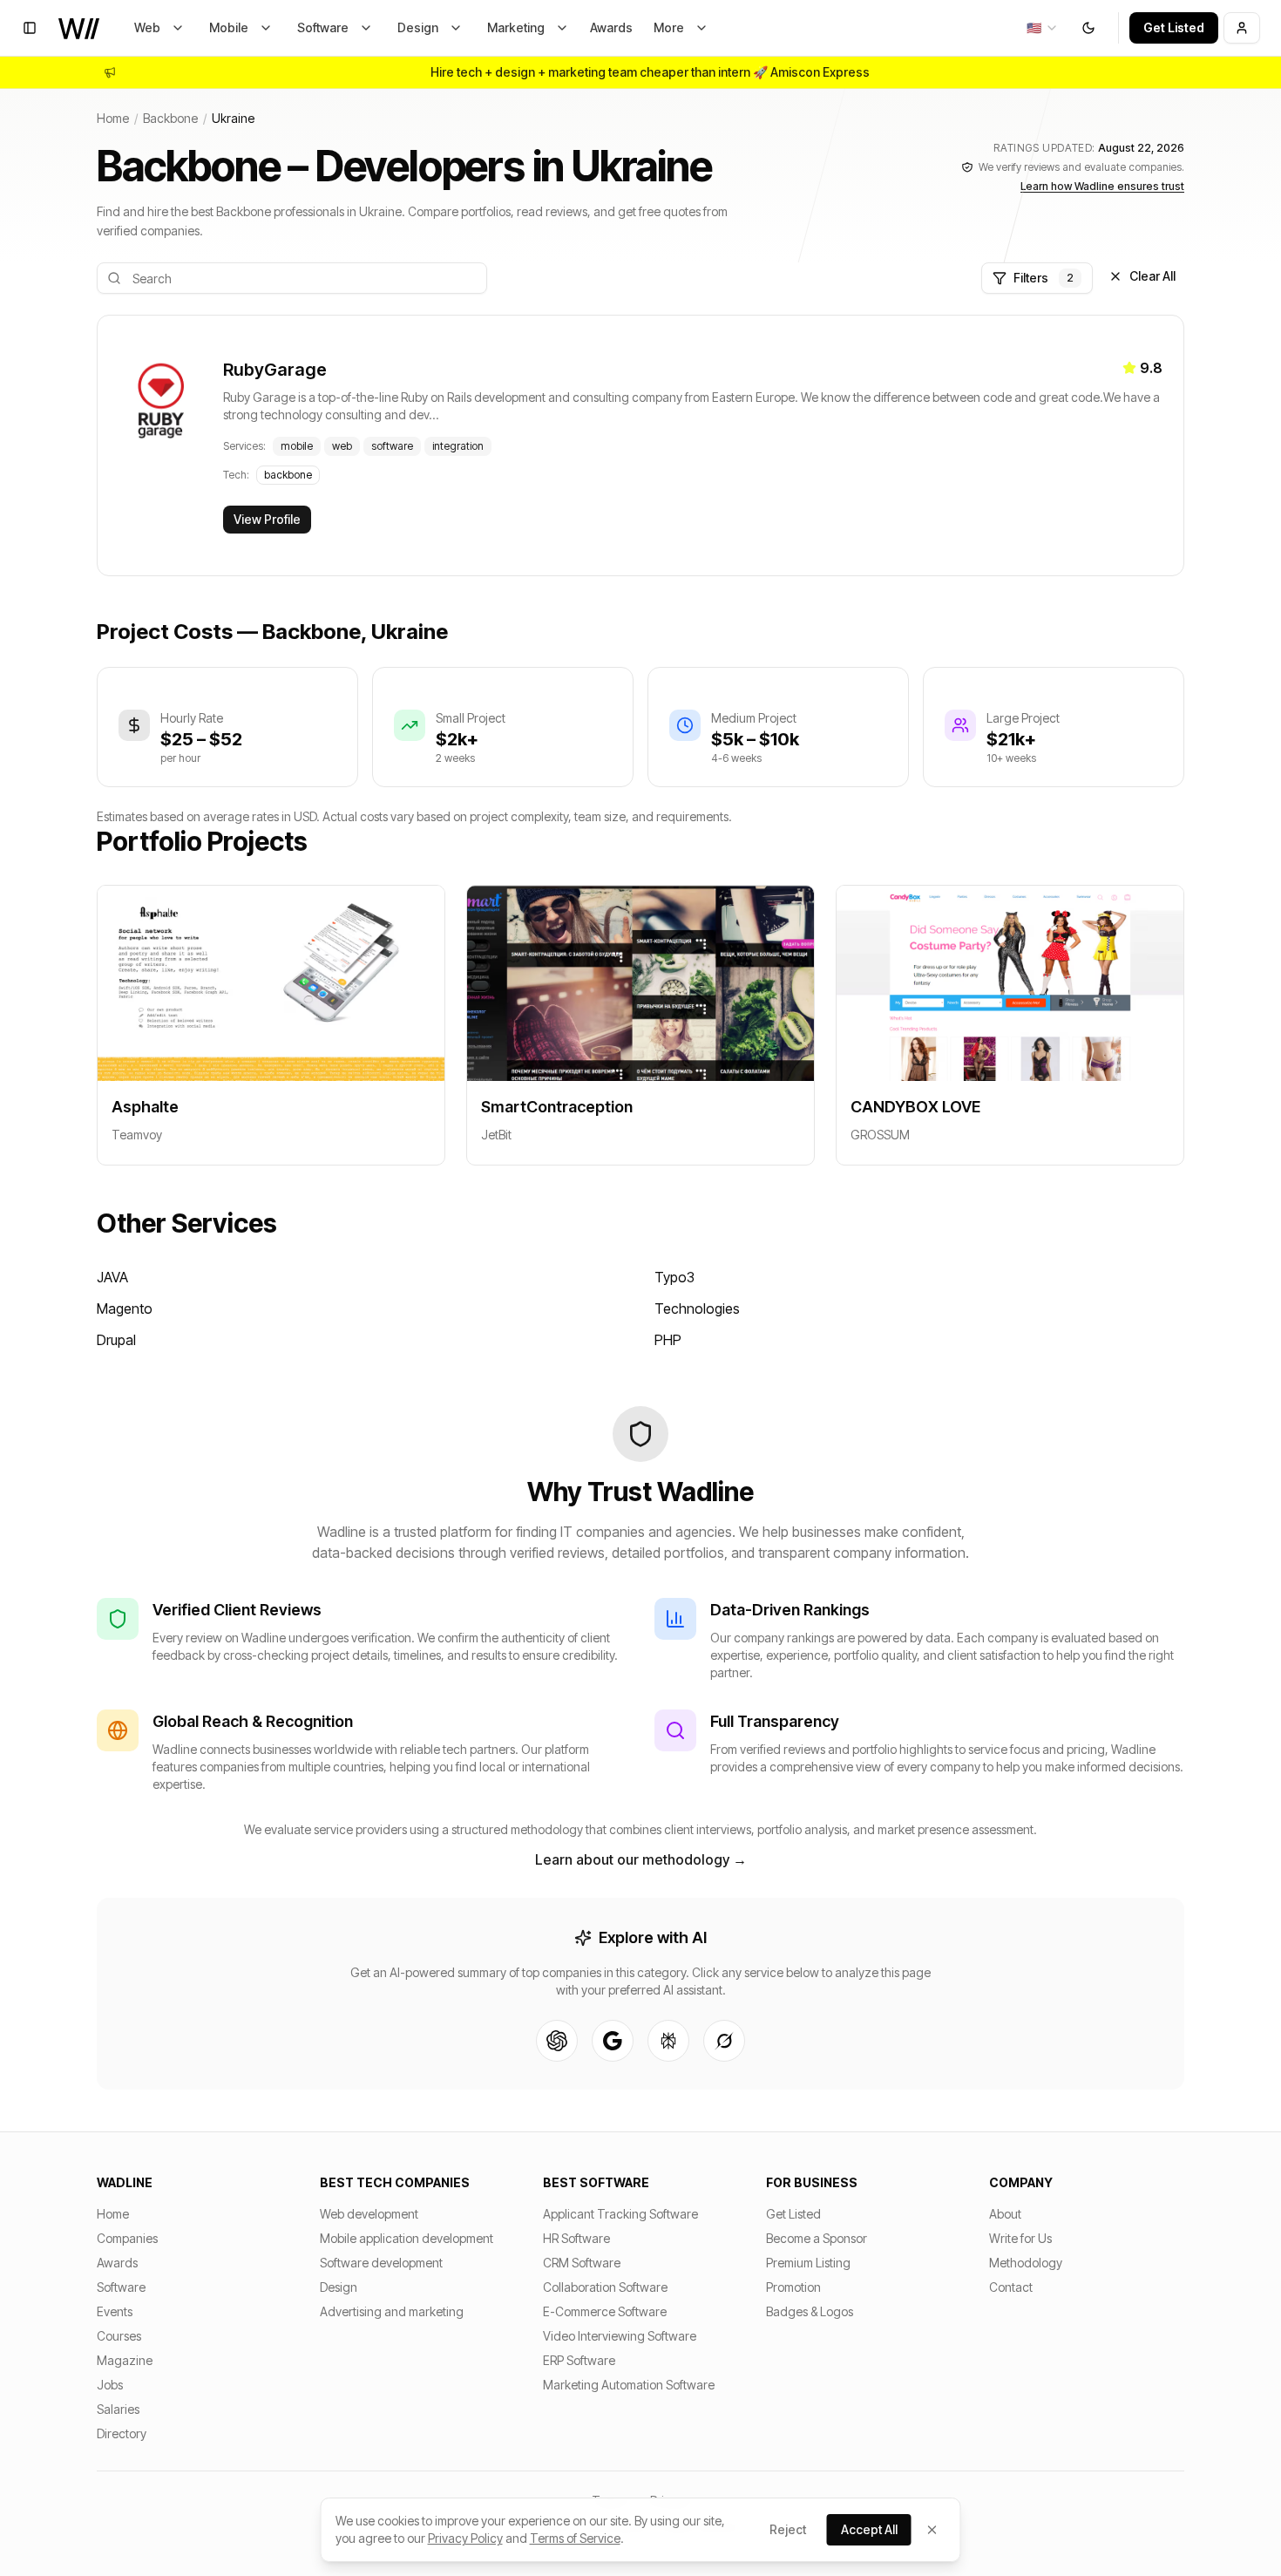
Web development (369, 2214)
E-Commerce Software (605, 2311)
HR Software (576, 2238)
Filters (1044, 278)
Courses (119, 2336)
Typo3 (674, 1277)
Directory (122, 2433)
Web (147, 27)
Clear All (1152, 276)
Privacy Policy (465, 2538)
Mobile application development (407, 2238)
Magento (125, 1308)
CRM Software (582, 2263)
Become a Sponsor (817, 2238)
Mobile (229, 27)
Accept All (869, 2529)
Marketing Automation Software (629, 2385)
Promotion (793, 2287)
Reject (788, 2529)
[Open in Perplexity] (668, 2041)
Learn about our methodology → (641, 1859)
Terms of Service (575, 2538)
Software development (381, 2263)
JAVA (112, 1277)
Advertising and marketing (392, 2311)
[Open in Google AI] (613, 2041)
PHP (668, 1340)
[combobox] (1043, 28)
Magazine (125, 2360)
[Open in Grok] (724, 2041)
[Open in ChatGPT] (557, 2041)
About (1005, 2214)
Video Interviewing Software (620, 2336)
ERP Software (579, 2360)
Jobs (110, 2385)
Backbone (170, 118)
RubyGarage (275, 370)
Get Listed (1174, 27)
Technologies (697, 1308)
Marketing (516, 27)
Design (418, 27)
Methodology (1026, 2263)
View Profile (267, 519)
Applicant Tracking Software (620, 2214)
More (669, 27)
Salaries (118, 2409)
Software (323, 27)
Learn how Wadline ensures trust (1102, 186)
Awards (611, 27)
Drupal (116, 1340)
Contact (1011, 2287)
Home (113, 118)
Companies (127, 2238)
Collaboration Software (605, 2287)
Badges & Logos (810, 2311)
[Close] (932, 2530)
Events (115, 2311)
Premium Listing (808, 2263)
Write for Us (1020, 2238)
